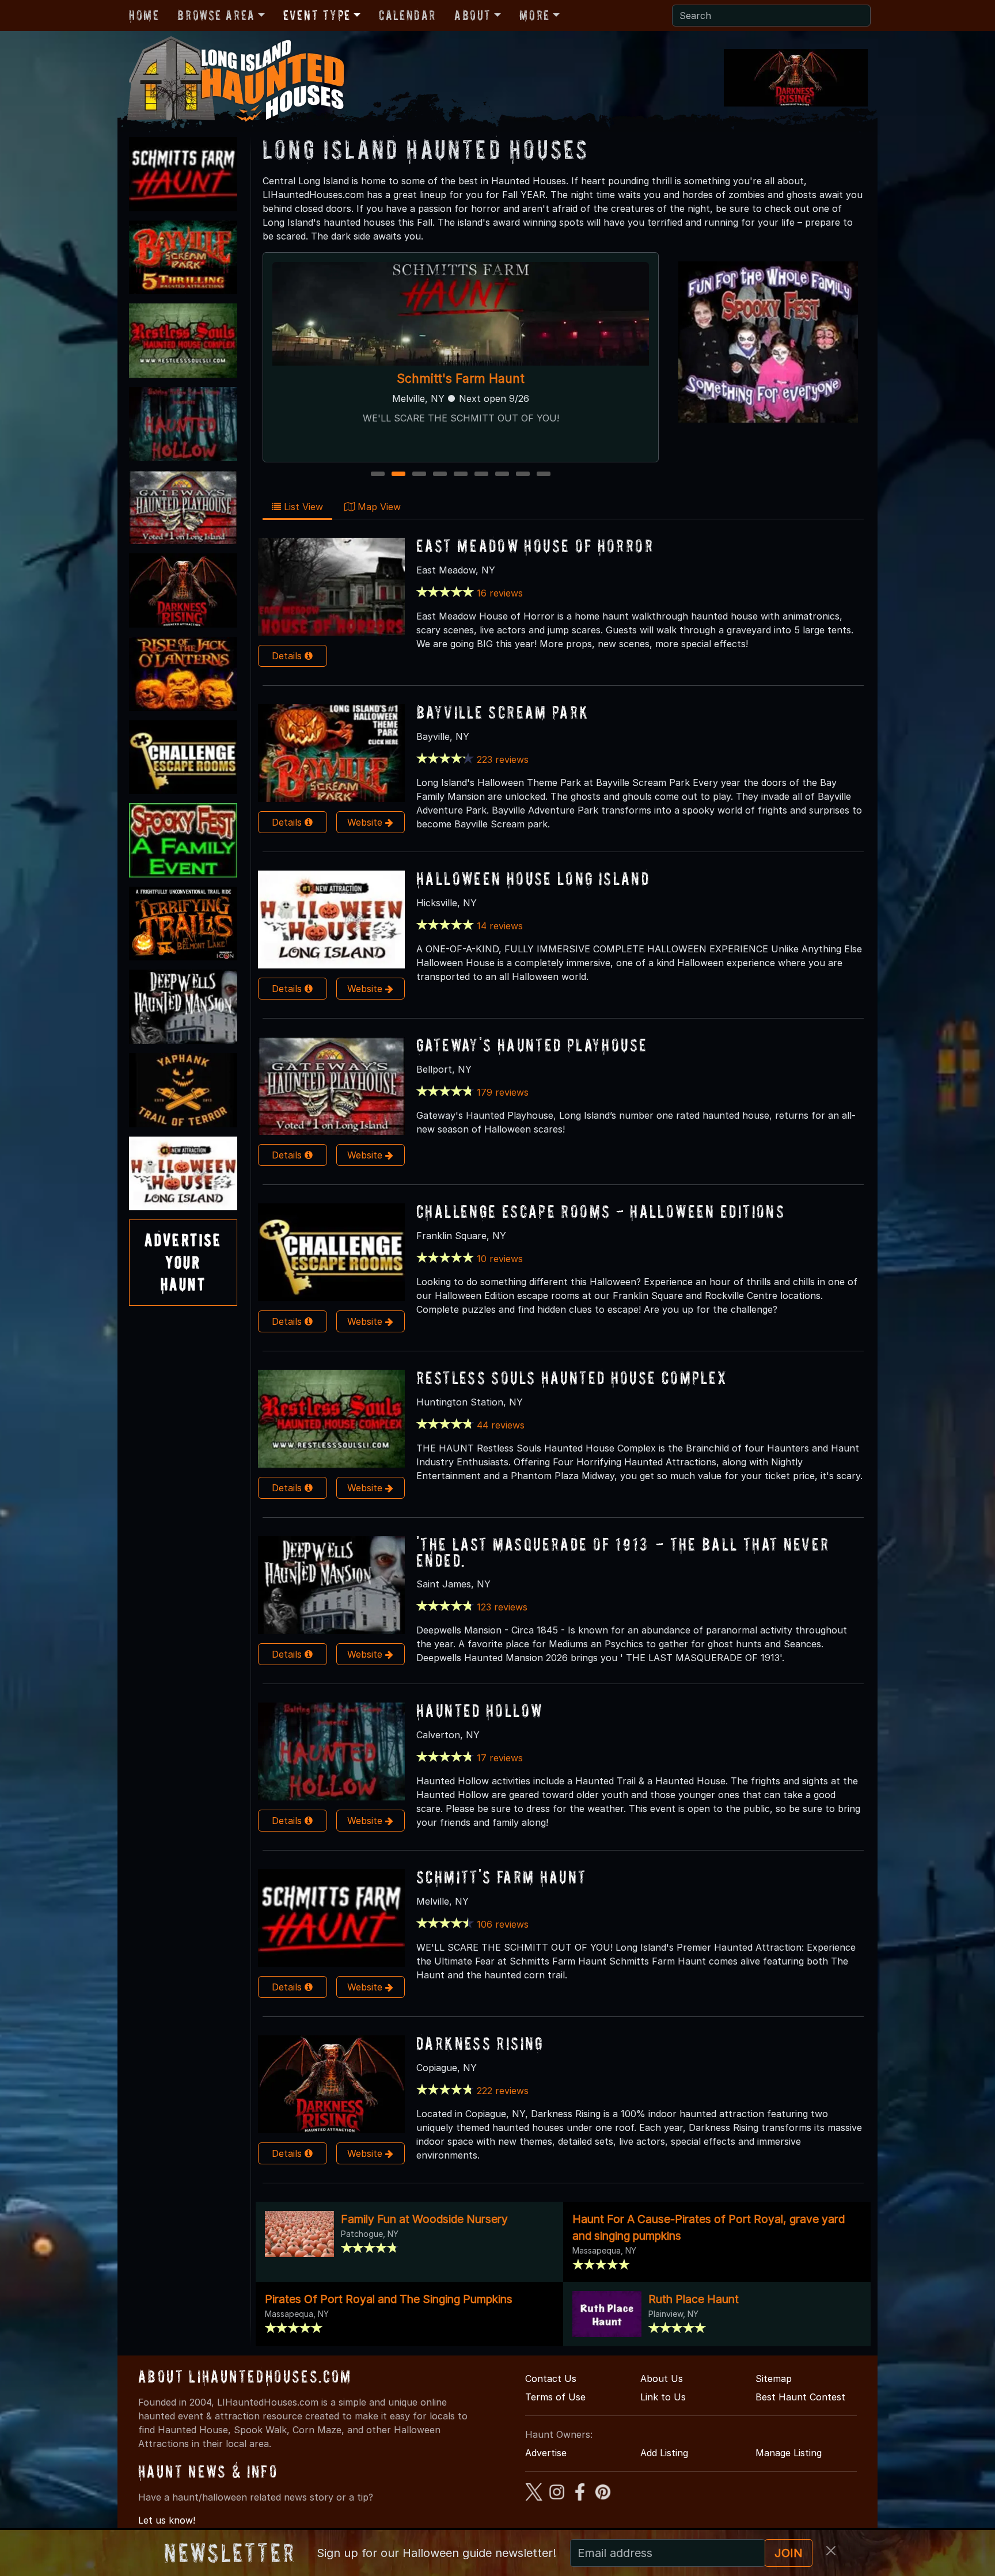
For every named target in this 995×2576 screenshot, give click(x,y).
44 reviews (501, 1425)
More (534, 15)
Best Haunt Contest (800, 2397)
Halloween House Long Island (533, 878)
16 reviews (500, 593)
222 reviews (503, 2091)
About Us (662, 2379)
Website (366, 822)
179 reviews (503, 1092)
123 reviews (502, 1607)
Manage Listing (789, 2453)
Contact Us (551, 2379)
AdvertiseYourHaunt (183, 1262)
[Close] (831, 2551)
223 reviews (503, 759)
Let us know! (167, 2520)
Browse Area (216, 15)
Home (144, 15)
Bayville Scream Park (503, 712)
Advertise (546, 2453)
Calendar (407, 15)
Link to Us (663, 2397)
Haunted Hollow (479, 1710)
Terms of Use (555, 2397)
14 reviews (500, 926)
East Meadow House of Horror (535, 546)
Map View (378, 507)
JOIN (789, 2553)
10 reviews (500, 1259)
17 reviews (500, 1758)
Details (288, 656)
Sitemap (774, 2379)
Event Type (317, 15)
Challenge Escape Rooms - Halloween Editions (601, 1211)
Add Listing (664, 2453)
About (473, 15)
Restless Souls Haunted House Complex (572, 1378)
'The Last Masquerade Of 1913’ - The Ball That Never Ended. (623, 1552)
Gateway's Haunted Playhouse (461, 378)
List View (302, 507)
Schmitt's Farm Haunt (502, 1877)
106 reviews (503, 1924)
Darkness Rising (480, 2043)
